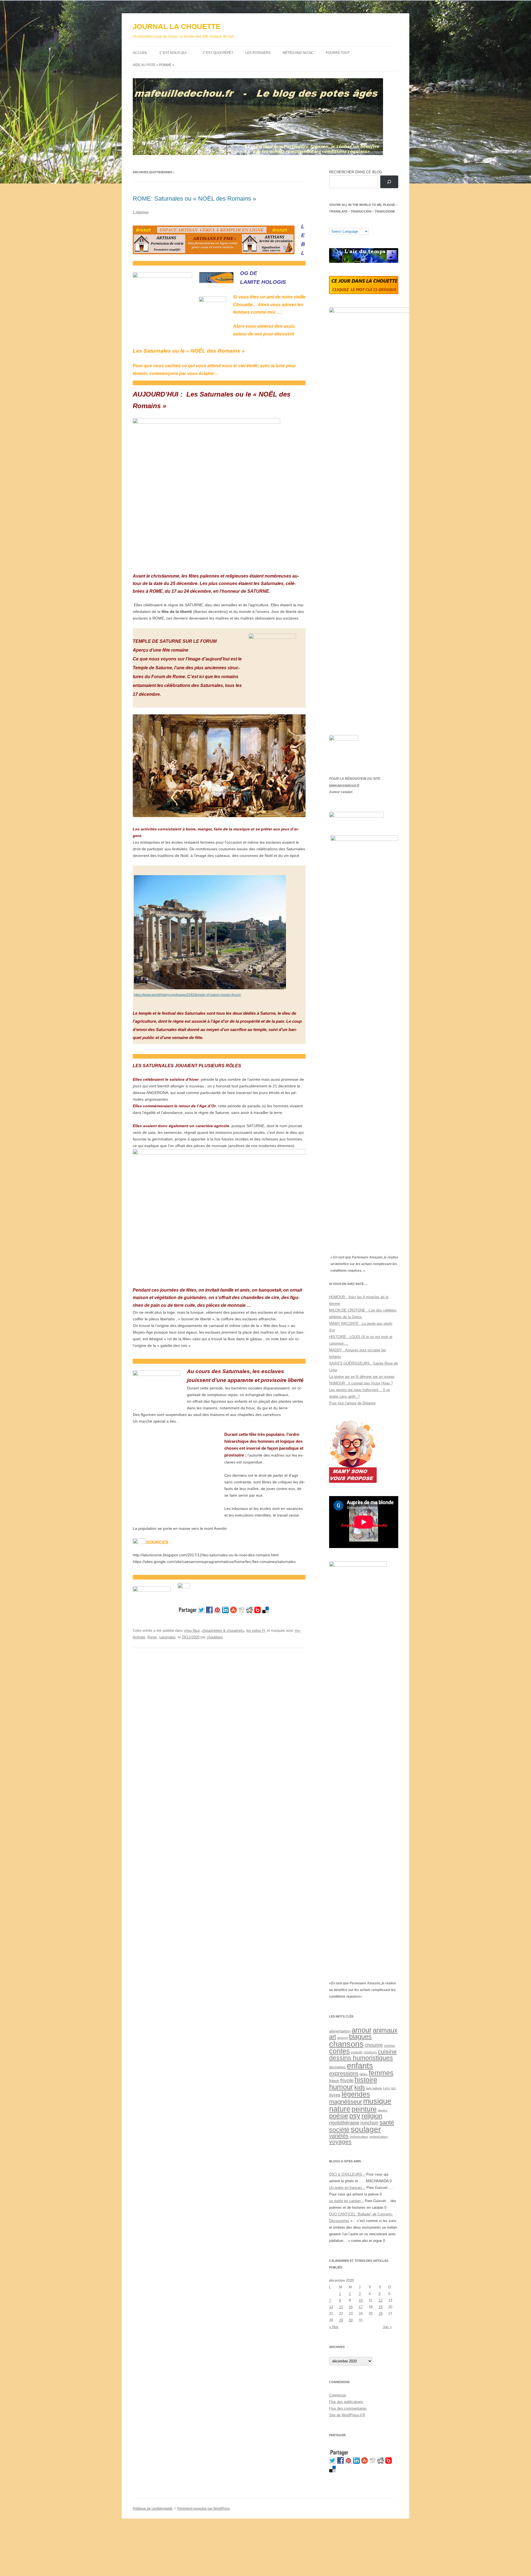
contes (339, 2051)
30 (351, 2320)
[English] (348, 224)
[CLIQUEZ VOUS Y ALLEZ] (184, 1587)
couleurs (370, 2052)
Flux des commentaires (348, 2408)
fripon (334, 2081)
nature (340, 2109)
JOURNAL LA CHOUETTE (177, 27)
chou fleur (192, 1631)
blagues (360, 2037)
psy (355, 2116)
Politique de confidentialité (153, 2509)
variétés (339, 2136)
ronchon (369, 2123)
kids (360, 2087)
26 (381, 2314)
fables (364, 2074)
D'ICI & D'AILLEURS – (347, 2174)
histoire (366, 2080)
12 (381, 2300)
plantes (383, 2110)
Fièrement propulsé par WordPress (204, 2509)
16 (351, 2307)
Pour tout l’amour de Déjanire (352, 1403)
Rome (152, 1637)
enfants (360, 2065)
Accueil (140, 53)
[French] (343, 224)
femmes (381, 2073)
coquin (357, 2052)
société (339, 2130)
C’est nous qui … (175, 53)
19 (381, 2307)
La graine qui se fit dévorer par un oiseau (362, 1377)
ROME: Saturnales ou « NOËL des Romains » (194, 199)
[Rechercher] (389, 182)
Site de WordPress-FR (347, 2415)
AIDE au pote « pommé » (153, 65)
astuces (343, 2038)
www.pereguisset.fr (344, 785)
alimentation (340, 2031)
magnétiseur (346, 2102)
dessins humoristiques (361, 2058)
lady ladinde (374, 2088)
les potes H (256, 1631)
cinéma (389, 2046)
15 (341, 2307)
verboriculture (378, 2137)
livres (335, 2095)
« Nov (334, 2327)
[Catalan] (332, 224)
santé (387, 2122)
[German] (365, 224)
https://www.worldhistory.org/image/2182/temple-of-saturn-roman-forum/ (187, 995)
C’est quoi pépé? (218, 53)
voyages (340, 2142)
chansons (346, 2044)
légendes (356, 2094)
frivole (347, 2081)
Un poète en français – (347, 2188)
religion (372, 2116)
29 (341, 2320)
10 (361, 2300)
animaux (385, 2030)
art (333, 2037)
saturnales (167, 1637)
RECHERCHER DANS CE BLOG (356, 172)
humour (341, 2087)
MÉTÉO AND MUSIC (298, 53)
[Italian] (354, 224)
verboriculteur (359, 2137)
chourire (374, 2045)
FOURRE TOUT (338, 53)
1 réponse (141, 212)
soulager (366, 2129)
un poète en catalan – (346, 2201)
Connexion (338, 2395)
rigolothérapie (344, 2123)
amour (362, 2030)
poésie (339, 2116)
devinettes (337, 2067)
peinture (364, 2109)
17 (361, 2307)
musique (377, 2101)
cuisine (387, 2051)
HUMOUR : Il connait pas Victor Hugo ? (361, 1383)
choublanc (215, 1637)
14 (331, 2307)
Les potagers (258, 53)
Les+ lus (389, 2088)
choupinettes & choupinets (223, 1631)
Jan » (387, 2327)
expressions (344, 2073)
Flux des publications (346, 2402)
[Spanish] (337, 224)
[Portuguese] (359, 224)
